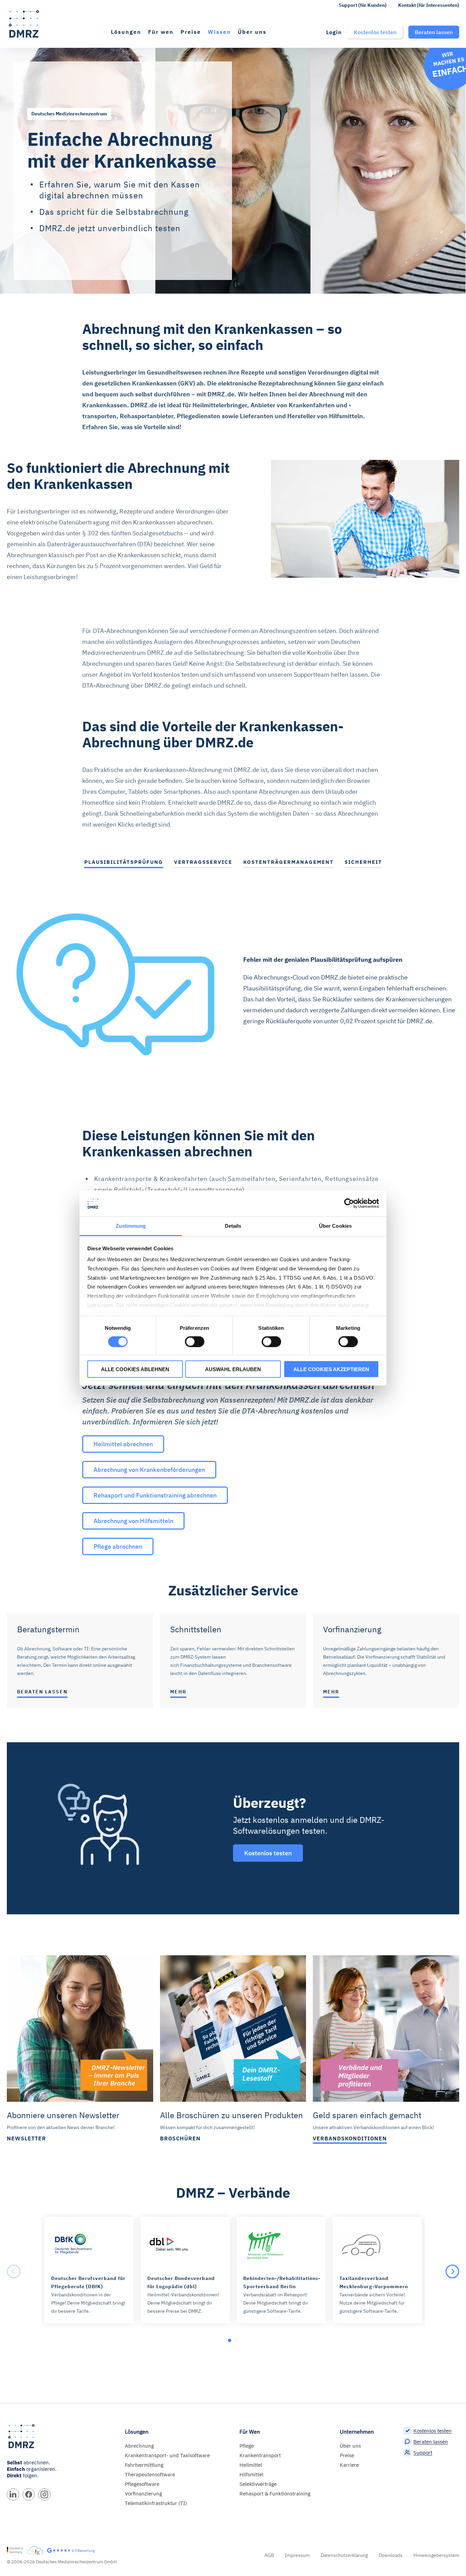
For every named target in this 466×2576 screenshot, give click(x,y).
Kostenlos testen (433, 2431)
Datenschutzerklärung (344, 2555)
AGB (269, 2555)
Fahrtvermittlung (144, 2465)
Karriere (349, 2465)
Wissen (219, 32)
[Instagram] (44, 2494)
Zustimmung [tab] (131, 1226)
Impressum (297, 2555)
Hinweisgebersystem (436, 2555)
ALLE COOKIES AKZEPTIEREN (331, 1369)
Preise (191, 32)
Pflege (247, 2446)
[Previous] (14, 2271)
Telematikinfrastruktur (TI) (156, 2503)
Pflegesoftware (142, 2484)
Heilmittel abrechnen (123, 1444)
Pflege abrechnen (118, 1546)
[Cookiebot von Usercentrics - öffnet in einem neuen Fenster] (349, 1203)
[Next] (452, 2271)
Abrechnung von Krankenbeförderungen (149, 1470)
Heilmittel (251, 2465)
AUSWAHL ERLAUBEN (233, 1369)
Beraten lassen (431, 2442)
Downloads (391, 2555)
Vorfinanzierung (143, 2494)
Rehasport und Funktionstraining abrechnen (155, 1495)
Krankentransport (260, 2455)
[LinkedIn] (13, 2494)
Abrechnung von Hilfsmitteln (133, 1521)
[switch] (195, 1342)
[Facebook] (29, 2494)
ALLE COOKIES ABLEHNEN (135, 1369)
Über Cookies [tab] (335, 1226)
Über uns (252, 32)
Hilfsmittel (251, 2474)
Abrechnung (139, 2446)
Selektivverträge (258, 2484)
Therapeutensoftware (150, 2474)
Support (423, 2453)
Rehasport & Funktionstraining (275, 2494)
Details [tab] (233, 1226)
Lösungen (126, 32)
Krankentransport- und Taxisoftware (167, 2455)
